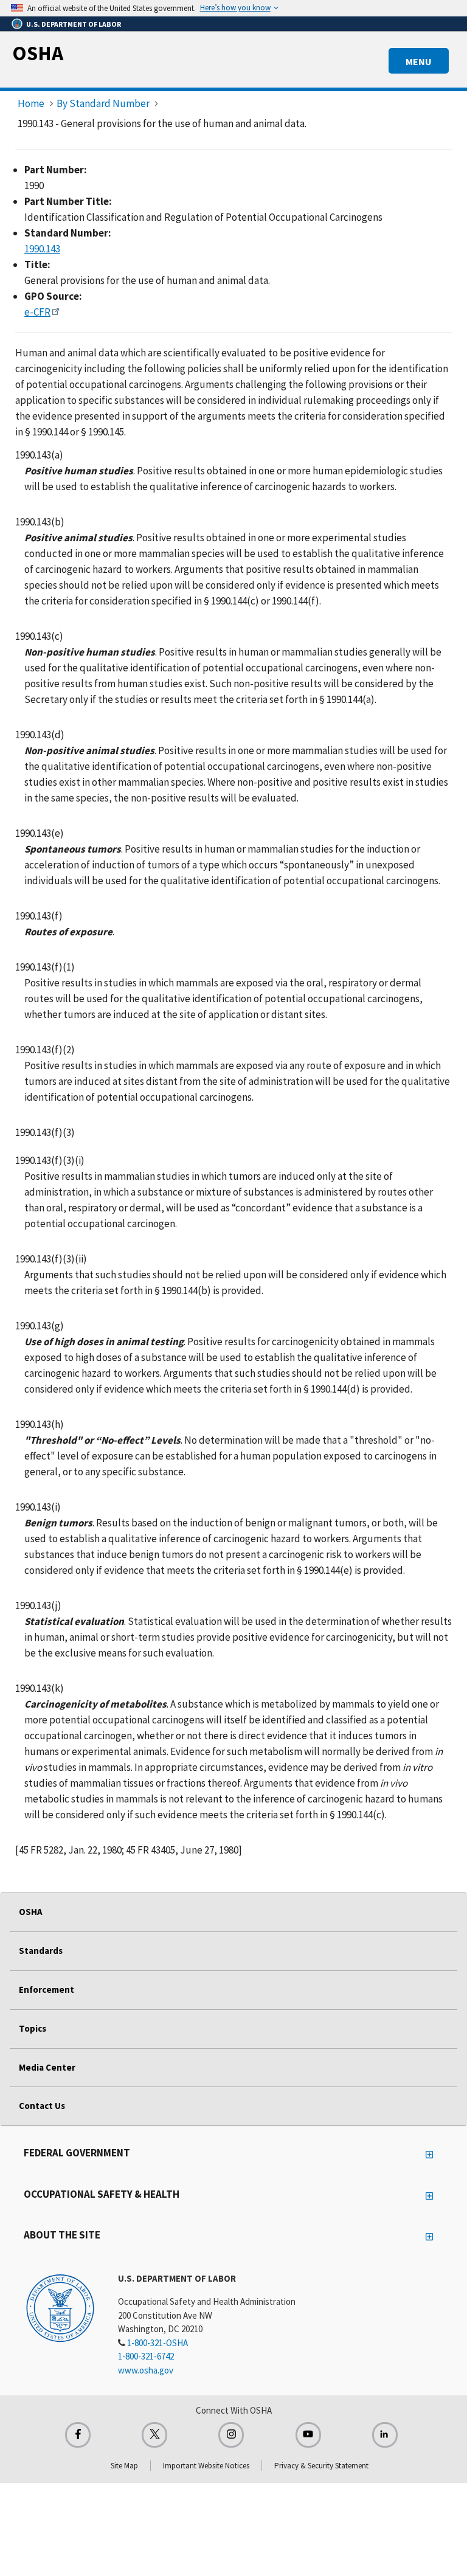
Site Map (124, 2466)
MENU (419, 61)
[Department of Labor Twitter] (154, 2435)
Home (31, 103)
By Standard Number (103, 103)
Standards (41, 1951)
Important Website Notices (206, 2466)
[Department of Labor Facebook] (78, 2435)
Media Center (47, 2067)
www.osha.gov (146, 2370)
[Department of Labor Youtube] (308, 2435)
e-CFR (37, 312)
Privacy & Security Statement (321, 2466)
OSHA (38, 53)
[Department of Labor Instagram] (231, 2435)
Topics (33, 2028)
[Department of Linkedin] (385, 2435)
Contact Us (42, 2106)
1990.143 (42, 249)
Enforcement (47, 1989)
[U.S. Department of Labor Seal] (60, 2307)
